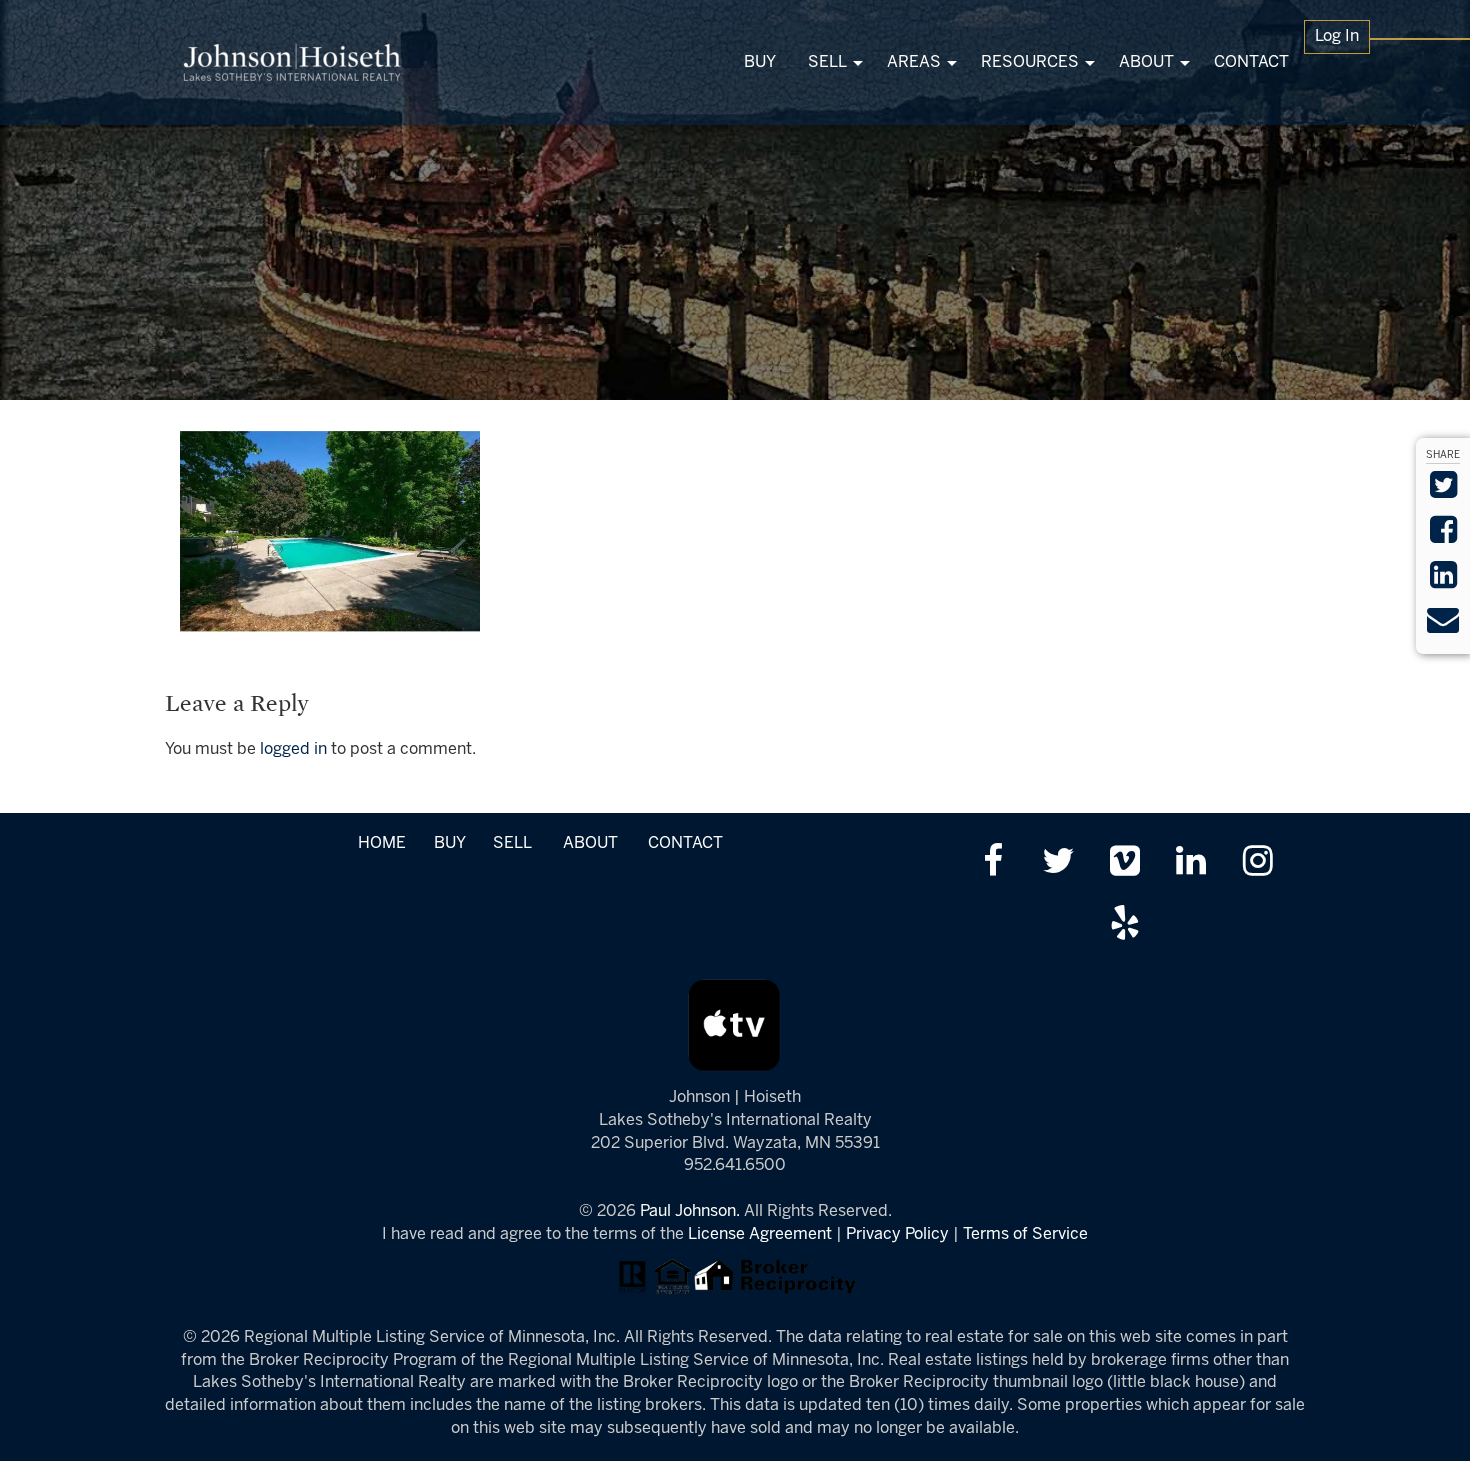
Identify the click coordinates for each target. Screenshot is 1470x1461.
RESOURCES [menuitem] (1030, 62)
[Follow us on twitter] (1058, 863)
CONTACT (685, 843)
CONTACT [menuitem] (1251, 62)
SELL (512, 843)
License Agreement (760, 1234)
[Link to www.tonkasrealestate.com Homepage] (292, 62)
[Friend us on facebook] (992, 863)
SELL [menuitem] (827, 62)
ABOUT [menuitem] (1146, 62)
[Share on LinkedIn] (1443, 581)
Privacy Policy (897, 1234)
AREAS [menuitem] (914, 62)
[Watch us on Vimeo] (1124, 863)
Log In (1337, 36)
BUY (449, 843)
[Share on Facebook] (1443, 536)
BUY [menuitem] (760, 62)
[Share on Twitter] (1443, 491)
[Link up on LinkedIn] (1191, 863)
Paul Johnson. (690, 1211)
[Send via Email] (1443, 626)
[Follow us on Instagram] (1257, 863)
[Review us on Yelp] (1124, 925)
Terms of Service (1025, 1234)
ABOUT (590, 843)
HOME (382, 843)
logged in (293, 749)
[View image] (330, 530)
